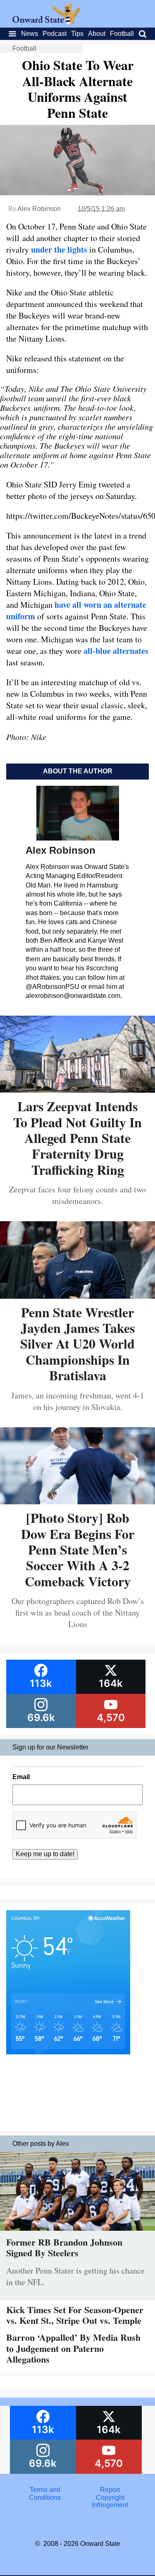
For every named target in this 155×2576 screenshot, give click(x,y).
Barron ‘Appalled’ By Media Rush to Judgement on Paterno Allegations (73, 2348)
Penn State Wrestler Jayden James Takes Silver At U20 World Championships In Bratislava (77, 1344)
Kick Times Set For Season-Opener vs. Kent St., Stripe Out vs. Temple (75, 2315)
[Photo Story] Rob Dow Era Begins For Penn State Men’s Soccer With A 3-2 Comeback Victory (78, 1549)
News (30, 34)
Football (122, 34)
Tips (77, 34)
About (97, 34)
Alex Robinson (39, 209)
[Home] (46, 22)
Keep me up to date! (45, 1854)
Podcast (55, 34)
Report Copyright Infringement (110, 2497)
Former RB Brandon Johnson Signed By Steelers (64, 2247)
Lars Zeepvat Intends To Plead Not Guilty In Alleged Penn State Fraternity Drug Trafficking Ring (77, 1138)
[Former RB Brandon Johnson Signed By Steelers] (77, 2233)
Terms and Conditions (45, 2493)
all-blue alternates (116, 651)
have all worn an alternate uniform (76, 610)
